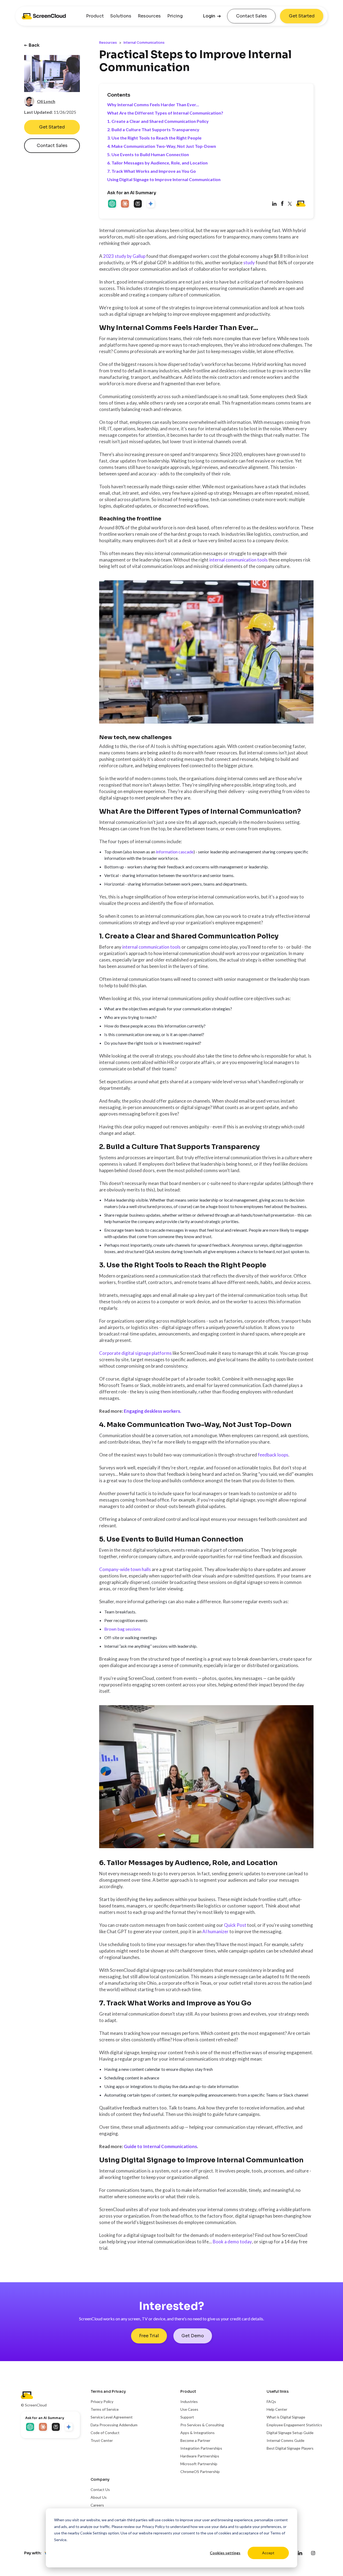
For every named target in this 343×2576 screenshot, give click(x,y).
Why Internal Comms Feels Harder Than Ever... (153, 104)
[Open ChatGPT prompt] (113, 204)
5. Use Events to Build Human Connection (148, 154)
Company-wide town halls (125, 1569)
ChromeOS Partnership (200, 2472)
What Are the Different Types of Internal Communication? (165, 113)
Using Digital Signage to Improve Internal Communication (164, 179)
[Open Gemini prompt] (151, 204)
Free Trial (149, 2336)
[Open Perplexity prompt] (138, 204)
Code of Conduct (105, 2433)
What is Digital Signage (286, 2417)
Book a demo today (232, 2242)
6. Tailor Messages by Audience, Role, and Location (157, 163)
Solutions (121, 16)
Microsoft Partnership (199, 2464)
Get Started (302, 16)
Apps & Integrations (197, 2433)
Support (187, 2417)
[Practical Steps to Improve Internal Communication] (282, 204)
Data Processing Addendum (114, 2425)
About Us (99, 2497)
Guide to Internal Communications (160, 2146)
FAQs (271, 2401)
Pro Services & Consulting (202, 2425)
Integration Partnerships (201, 2448)
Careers (97, 2505)
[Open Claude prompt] (125, 204)
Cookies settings (225, 2553)
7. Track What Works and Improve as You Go (152, 171)
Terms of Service (105, 2409)
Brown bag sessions (122, 1629)
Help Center (277, 2409)
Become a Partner (195, 2440)
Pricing (175, 16)
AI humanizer (215, 1931)
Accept (268, 2553)
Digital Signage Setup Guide (290, 2433)
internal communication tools (238, 560)
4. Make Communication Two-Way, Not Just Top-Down (162, 146)
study (249, 263)
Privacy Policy (153, 2527)
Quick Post (236, 1925)
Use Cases (189, 2409)
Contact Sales (251, 16)
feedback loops (273, 1455)
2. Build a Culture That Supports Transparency (153, 129)
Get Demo (193, 2336)
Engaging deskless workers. (152, 1411)
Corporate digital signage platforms (135, 1353)
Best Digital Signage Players (290, 2448)
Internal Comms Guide (286, 2440)
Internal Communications (144, 43)
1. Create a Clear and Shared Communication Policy (158, 121)
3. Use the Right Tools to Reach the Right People (154, 138)
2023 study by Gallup (124, 256)
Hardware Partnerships (200, 2456)
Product (95, 16)
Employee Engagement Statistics (294, 2425)
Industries (189, 2401)
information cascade (175, 852)
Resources (149, 16)
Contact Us (100, 2489)
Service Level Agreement (112, 2417)
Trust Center (102, 2440)
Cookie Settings (94, 2533)
